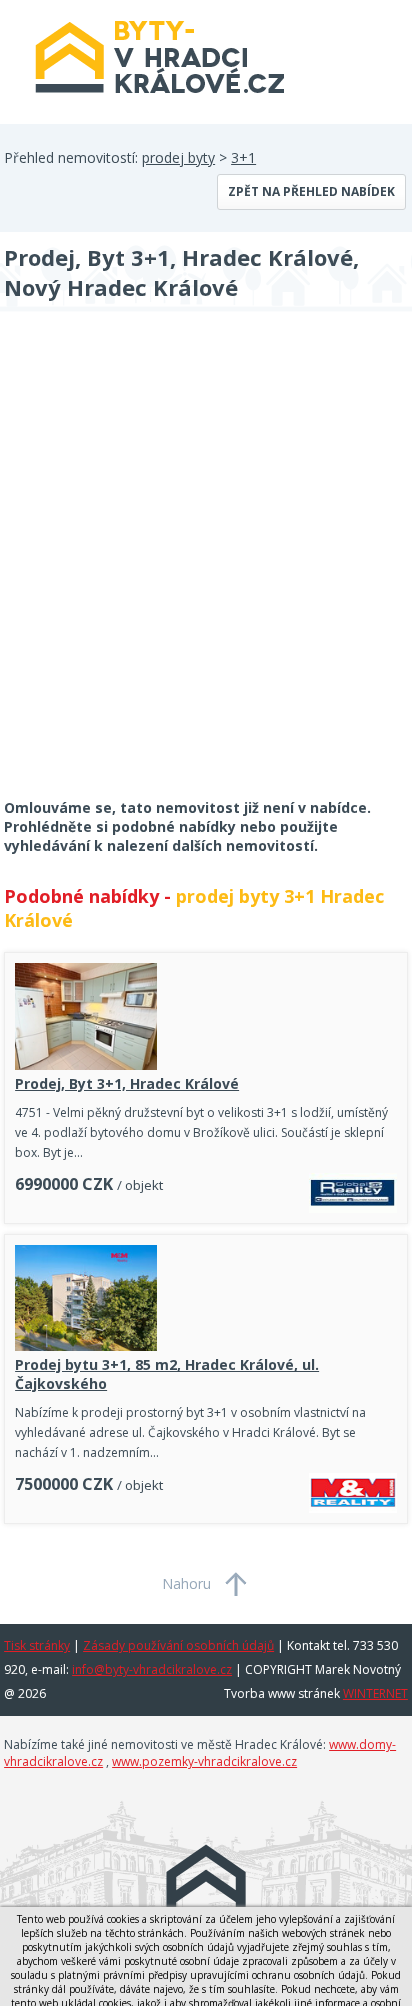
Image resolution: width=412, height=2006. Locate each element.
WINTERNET (375, 1693)
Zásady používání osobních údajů (178, 1645)
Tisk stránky (37, 1645)
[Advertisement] (206, 568)
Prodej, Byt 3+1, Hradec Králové (127, 1083)
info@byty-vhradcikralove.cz (152, 1669)
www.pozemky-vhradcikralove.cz (204, 1761)
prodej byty (178, 157)
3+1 (243, 157)
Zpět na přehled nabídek (311, 191)
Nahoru (186, 1583)
